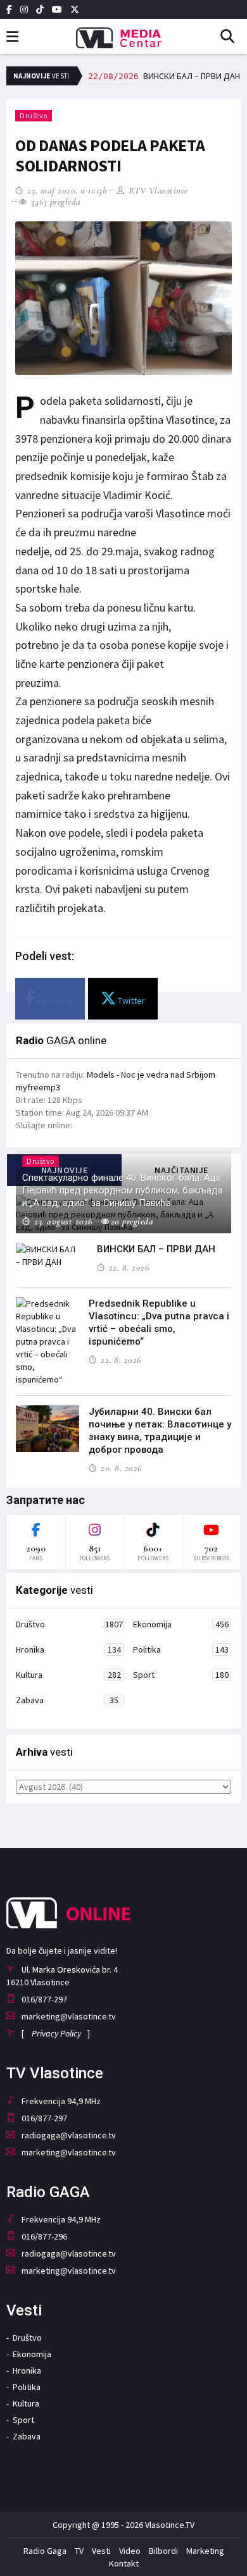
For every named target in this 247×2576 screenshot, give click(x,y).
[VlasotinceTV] (123, 34)
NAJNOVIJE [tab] (65, 1170)
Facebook (55, 1001)
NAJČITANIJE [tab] (181, 1170)
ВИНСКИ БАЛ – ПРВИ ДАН (164, 76)
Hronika (68, 1649)
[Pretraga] (232, 37)
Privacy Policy (56, 2033)
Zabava (67, 1700)
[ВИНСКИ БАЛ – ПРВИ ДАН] (47, 1255)
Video (130, 2551)
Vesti (101, 2551)
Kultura (68, 1675)
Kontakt (124, 2563)
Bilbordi (163, 2551)
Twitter (130, 1001)
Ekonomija (181, 1624)
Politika (181, 1649)
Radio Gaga (45, 2551)
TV (79, 2551)
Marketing (205, 2551)
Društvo (34, 115)
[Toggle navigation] (12, 37)
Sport (181, 1675)
